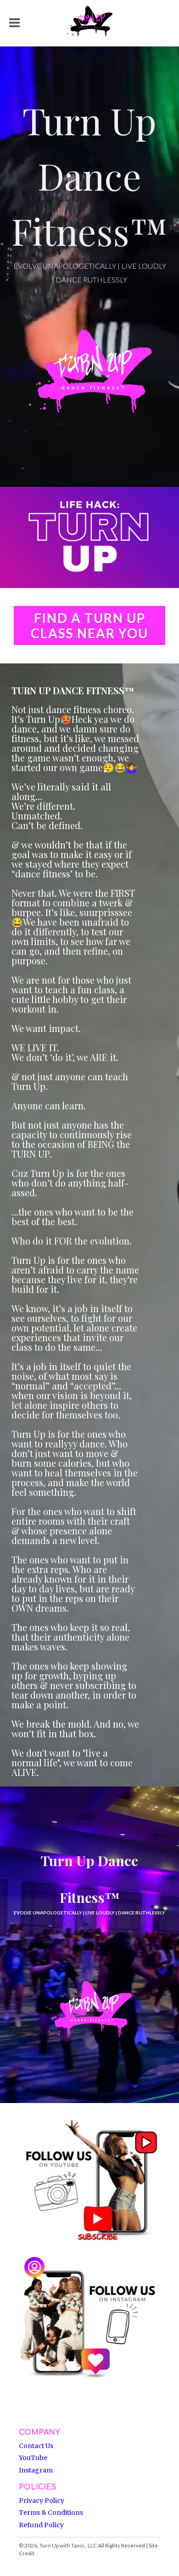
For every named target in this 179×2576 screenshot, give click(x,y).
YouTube (33, 2458)
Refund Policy (41, 2525)
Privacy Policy (42, 2501)
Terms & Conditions (51, 2513)
